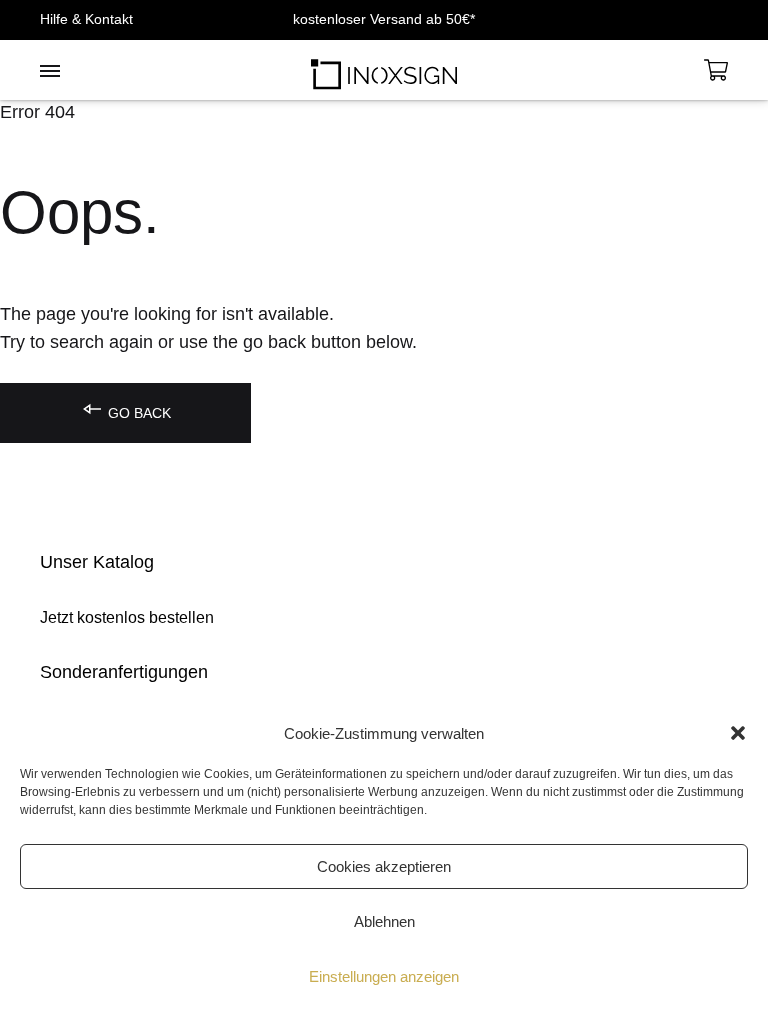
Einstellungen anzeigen (384, 976)
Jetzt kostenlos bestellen (127, 617)
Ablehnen (384, 921)
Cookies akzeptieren (384, 866)
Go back (137, 413)
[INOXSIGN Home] (384, 70)
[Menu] (50, 72)
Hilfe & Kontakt (86, 19)
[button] (738, 733)
